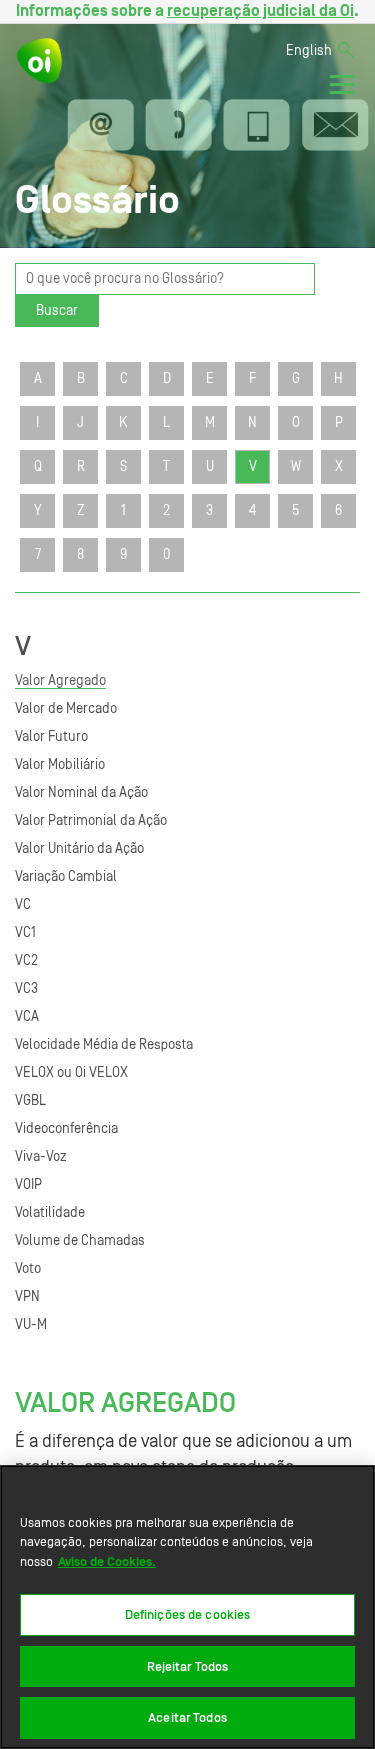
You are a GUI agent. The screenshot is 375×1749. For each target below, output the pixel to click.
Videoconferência (66, 1129)
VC (23, 905)
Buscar (57, 311)
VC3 (26, 989)
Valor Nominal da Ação (81, 793)
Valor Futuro (51, 737)
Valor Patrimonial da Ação (91, 821)
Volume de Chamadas (80, 1241)
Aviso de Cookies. (107, 1561)
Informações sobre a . (187, 11)
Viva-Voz (41, 1157)
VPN (27, 1297)
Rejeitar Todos (188, 1666)
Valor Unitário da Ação (79, 849)
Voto (28, 1269)
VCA (27, 1017)
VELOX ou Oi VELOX (71, 1073)
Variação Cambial (66, 877)
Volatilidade (50, 1213)
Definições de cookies (188, 1614)
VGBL (30, 1101)
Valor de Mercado (66, 709)
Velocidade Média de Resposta (104, 1045)
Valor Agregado (60, 681)
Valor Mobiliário (60, 765)
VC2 (26, 961)
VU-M (31, 1325)
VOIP (28, 1185)
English (309, 51)
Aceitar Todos (187, 1717)
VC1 (25, 933)
